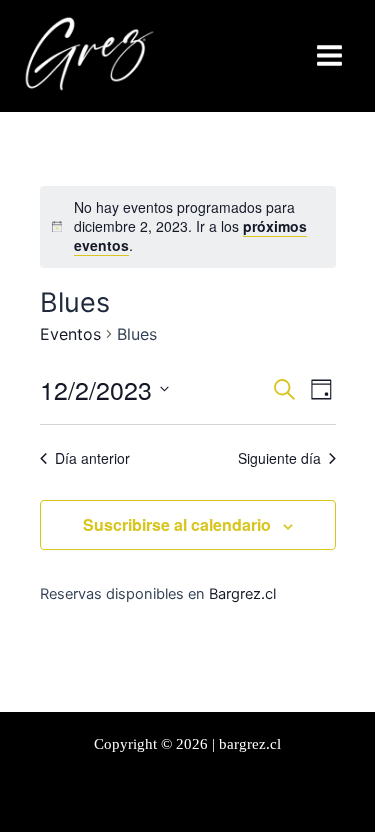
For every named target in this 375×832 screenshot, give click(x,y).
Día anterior (92, 458)
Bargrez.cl (242, 594)
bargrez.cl (250, 744)
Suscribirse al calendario (177, 524)
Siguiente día (279, 458)
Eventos (70, 334)
